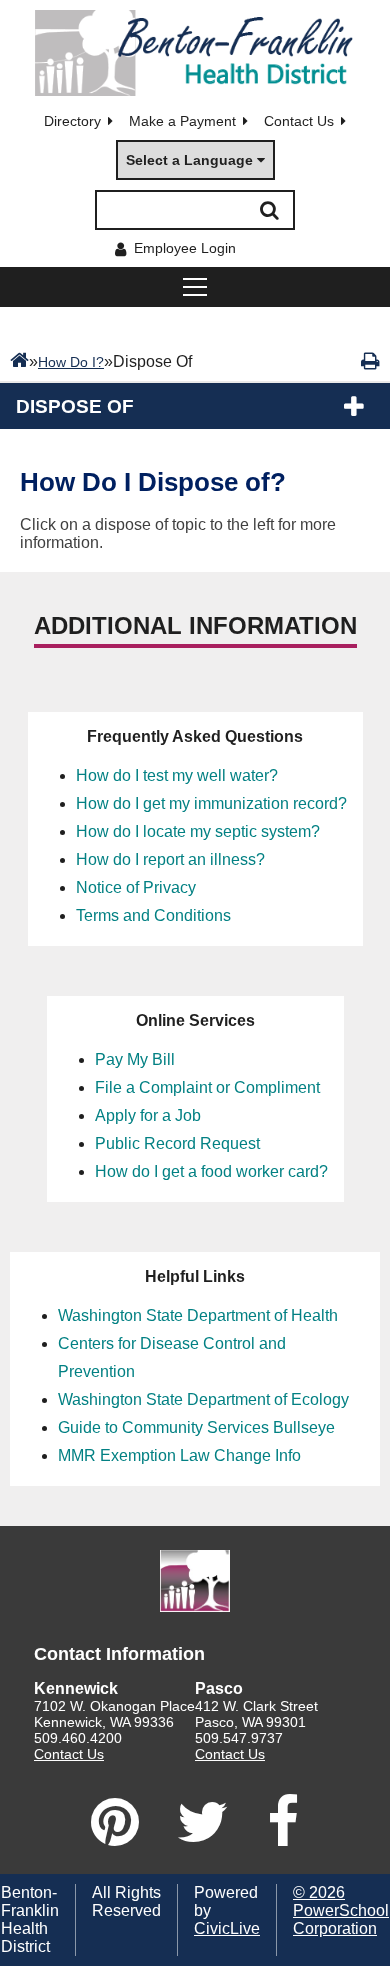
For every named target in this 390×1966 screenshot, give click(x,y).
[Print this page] (370, 361)
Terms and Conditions (153, 915)
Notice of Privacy (136, 887)
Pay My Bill (135, 1059)
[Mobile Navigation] (195, 287)
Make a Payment (182, 121)
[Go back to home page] (195, 53)
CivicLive (227, 1928)
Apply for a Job (148, 1115)
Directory (72, 121)
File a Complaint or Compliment (207, 1087)
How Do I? (71, 362)
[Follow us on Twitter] (203, 1822)
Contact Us (299, 121)
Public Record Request (177, 1143)
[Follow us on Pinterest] (115, 1822)
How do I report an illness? (170, 859)
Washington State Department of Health (198, 1315)
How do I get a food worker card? (211, 1171)
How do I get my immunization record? (211, 803)
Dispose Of (75, 406)
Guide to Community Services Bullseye (196, 1427)
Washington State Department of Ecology (203, 1399)
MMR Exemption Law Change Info (179, 1455)
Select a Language (189, 160)
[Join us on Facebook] (283, 1822)
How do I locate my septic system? (198, 831)
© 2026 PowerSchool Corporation (341, 1910)
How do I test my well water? (177, 775)
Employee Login (185, 248)
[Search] (269, 210)
